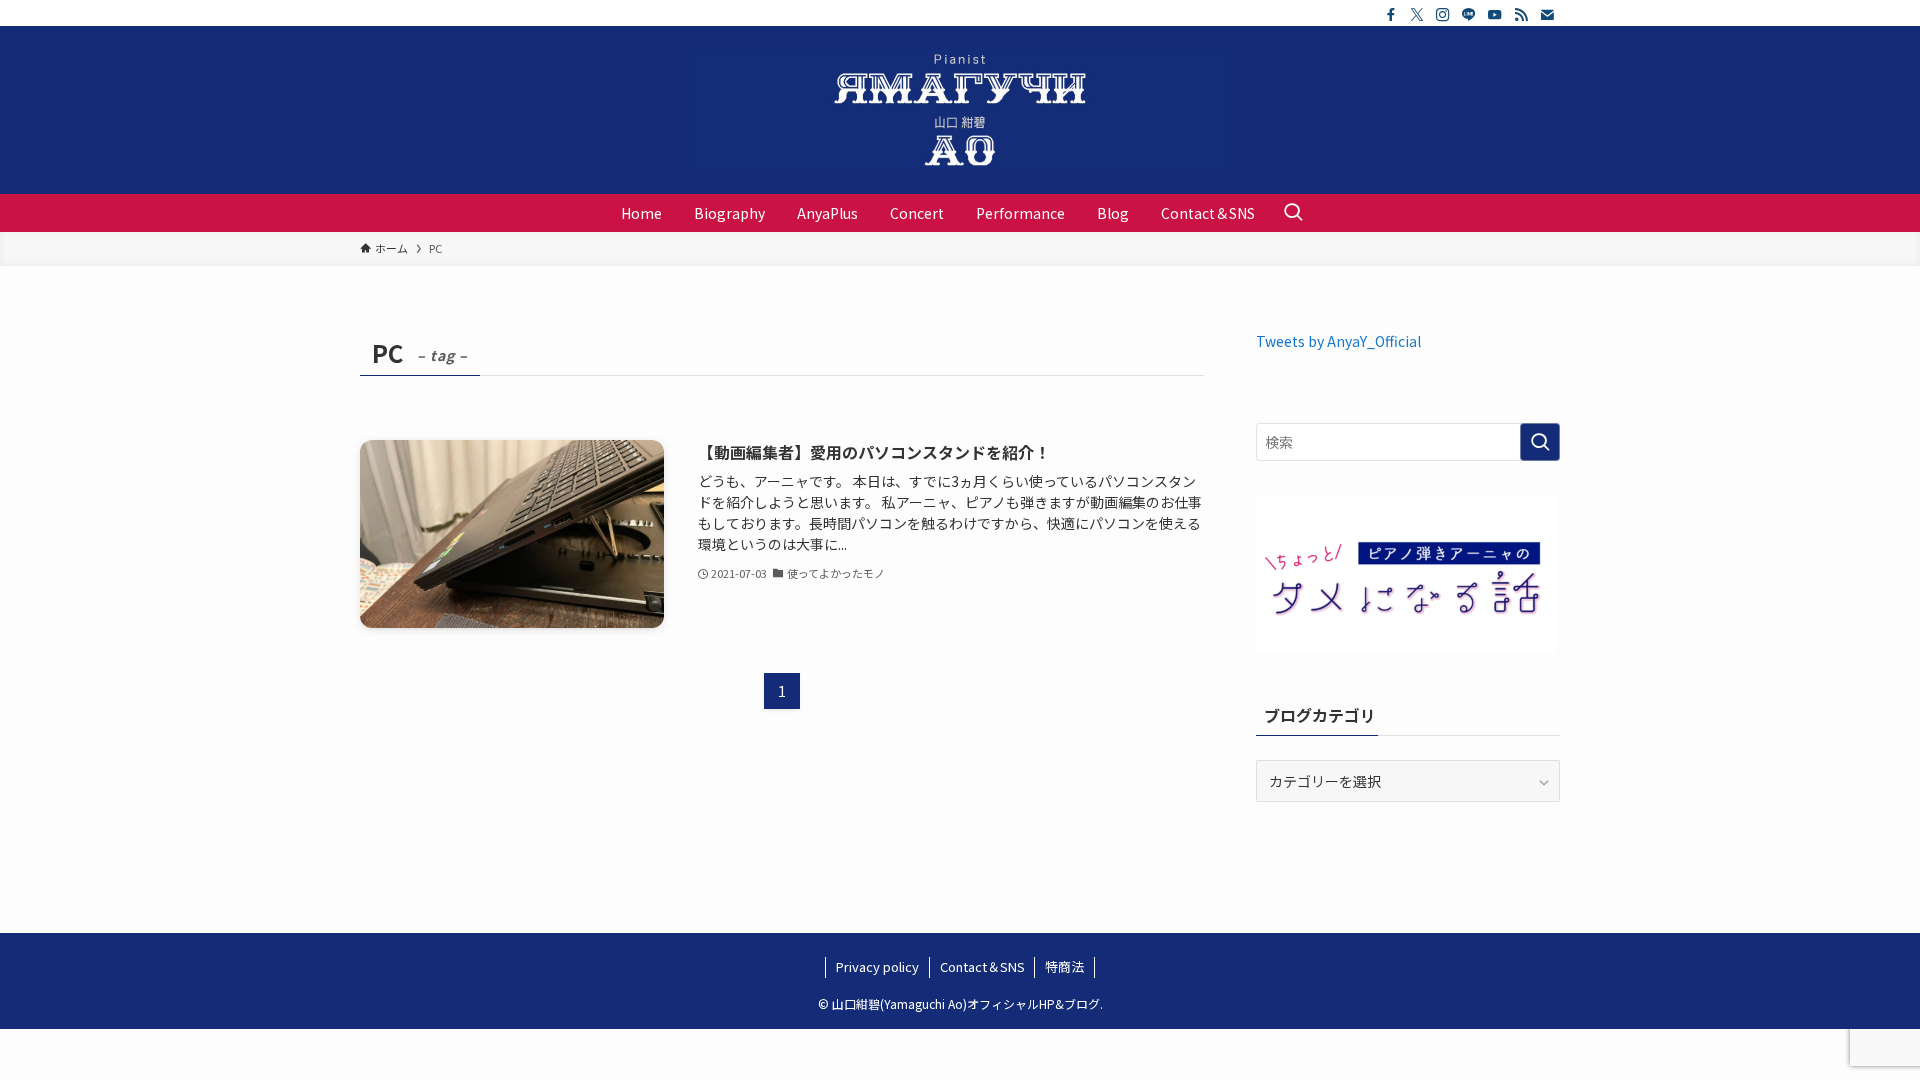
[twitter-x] (1417, 15)
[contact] (1547, 15)
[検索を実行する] (1540, 442)
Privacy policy (877, 966)
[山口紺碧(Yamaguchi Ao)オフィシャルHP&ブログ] (960, 110)
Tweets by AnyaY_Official (1338, 341)
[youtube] (1495, 15)
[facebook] (1391, 15)
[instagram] (1443, 15)
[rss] (1521, 15)
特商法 (1064, 966)
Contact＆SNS (982, 966)
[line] (1469, 15)
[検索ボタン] (1293, 213)
